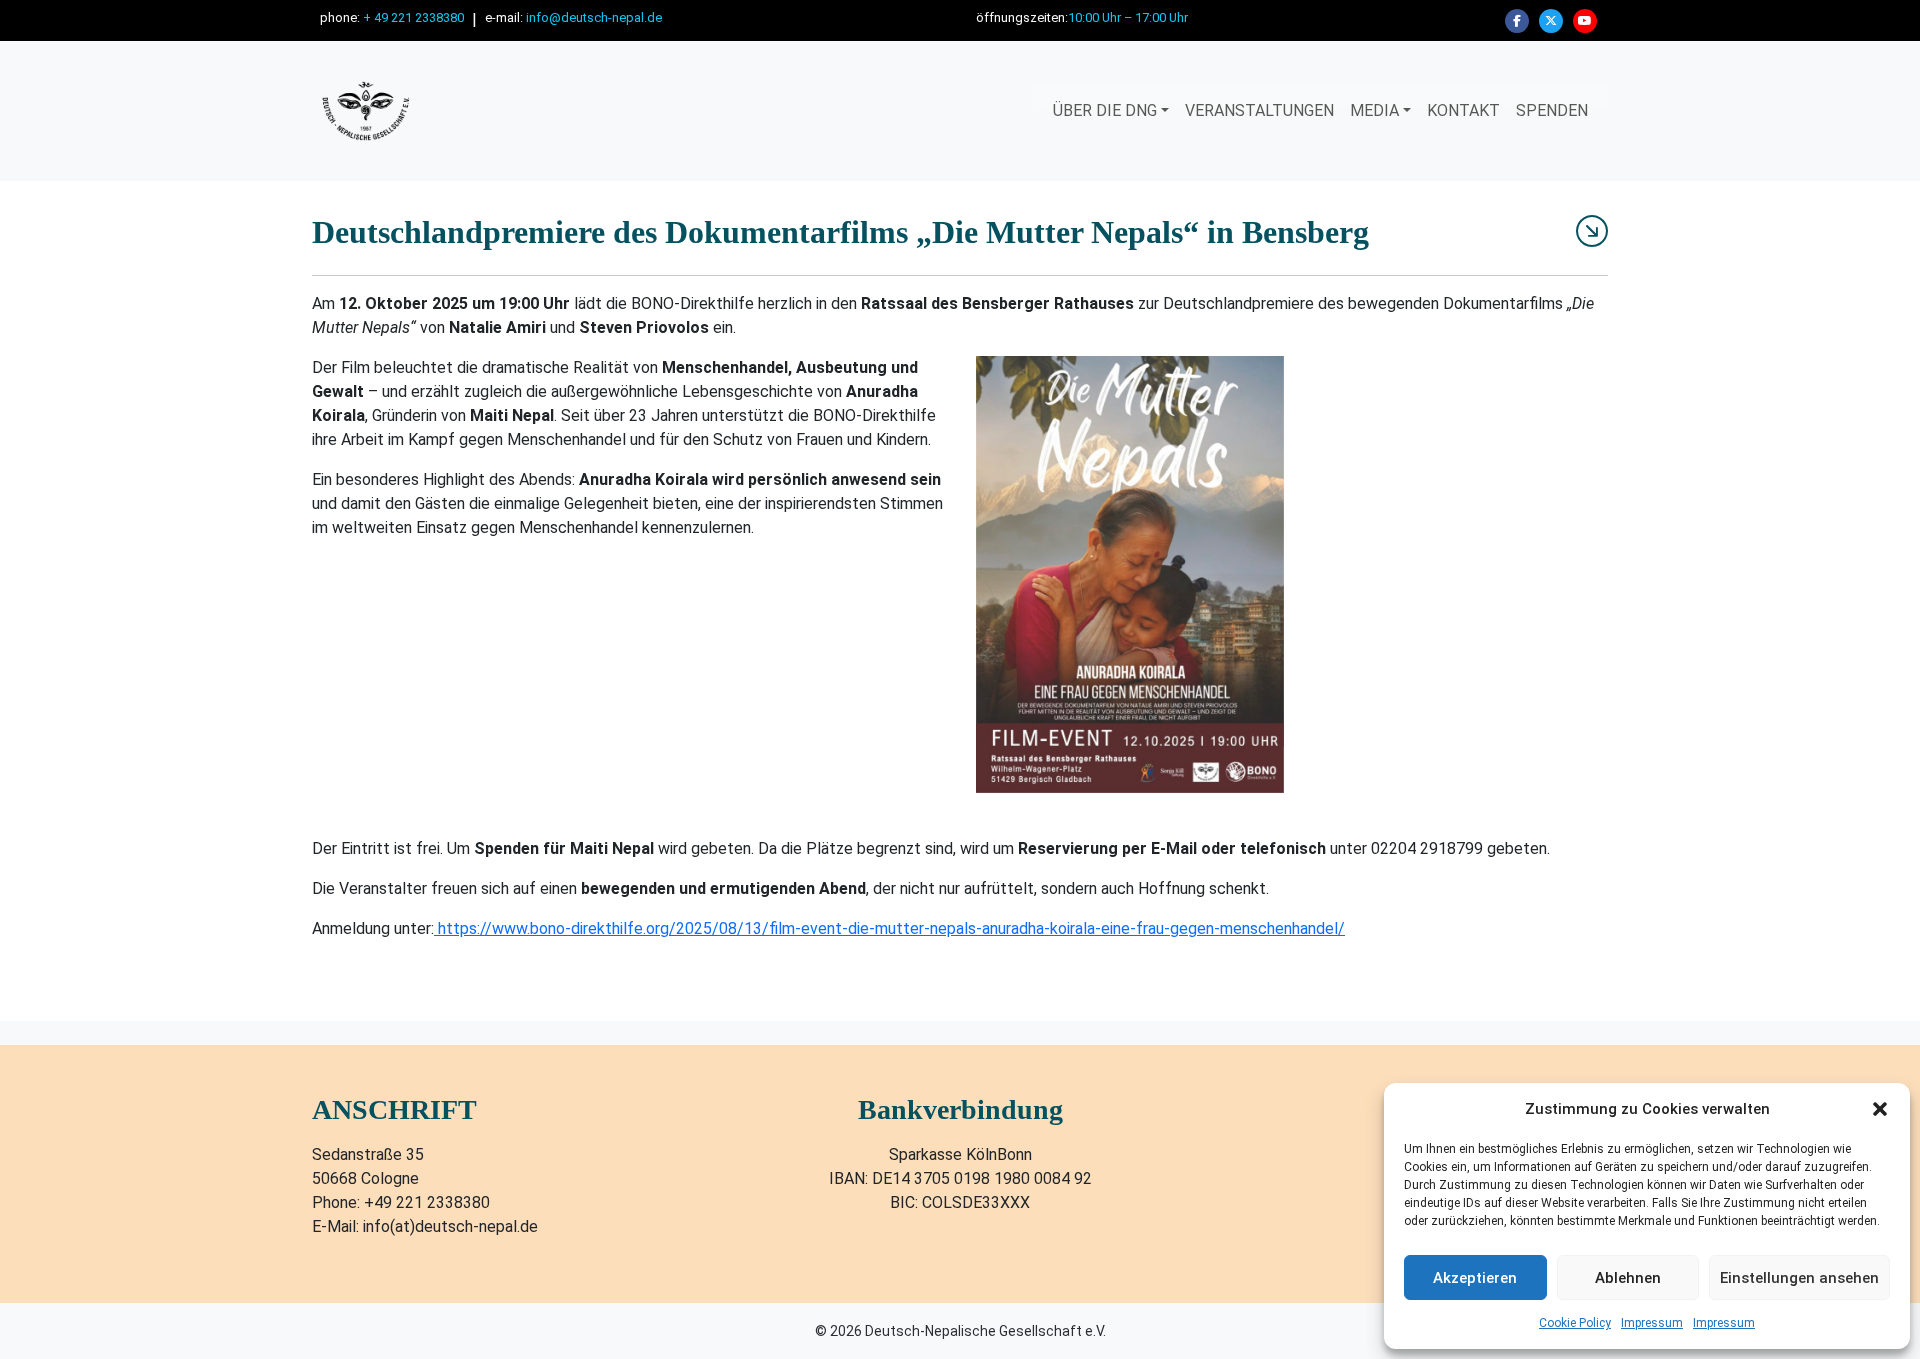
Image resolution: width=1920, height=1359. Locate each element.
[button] (1880, 1109)
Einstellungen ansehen (1799, 1278)
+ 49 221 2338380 (413, 17)
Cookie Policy (1575, 1323)
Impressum (1652, 1323)
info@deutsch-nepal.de (594, 17)
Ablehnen (1628, 1278)
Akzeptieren (1475, 1278)
